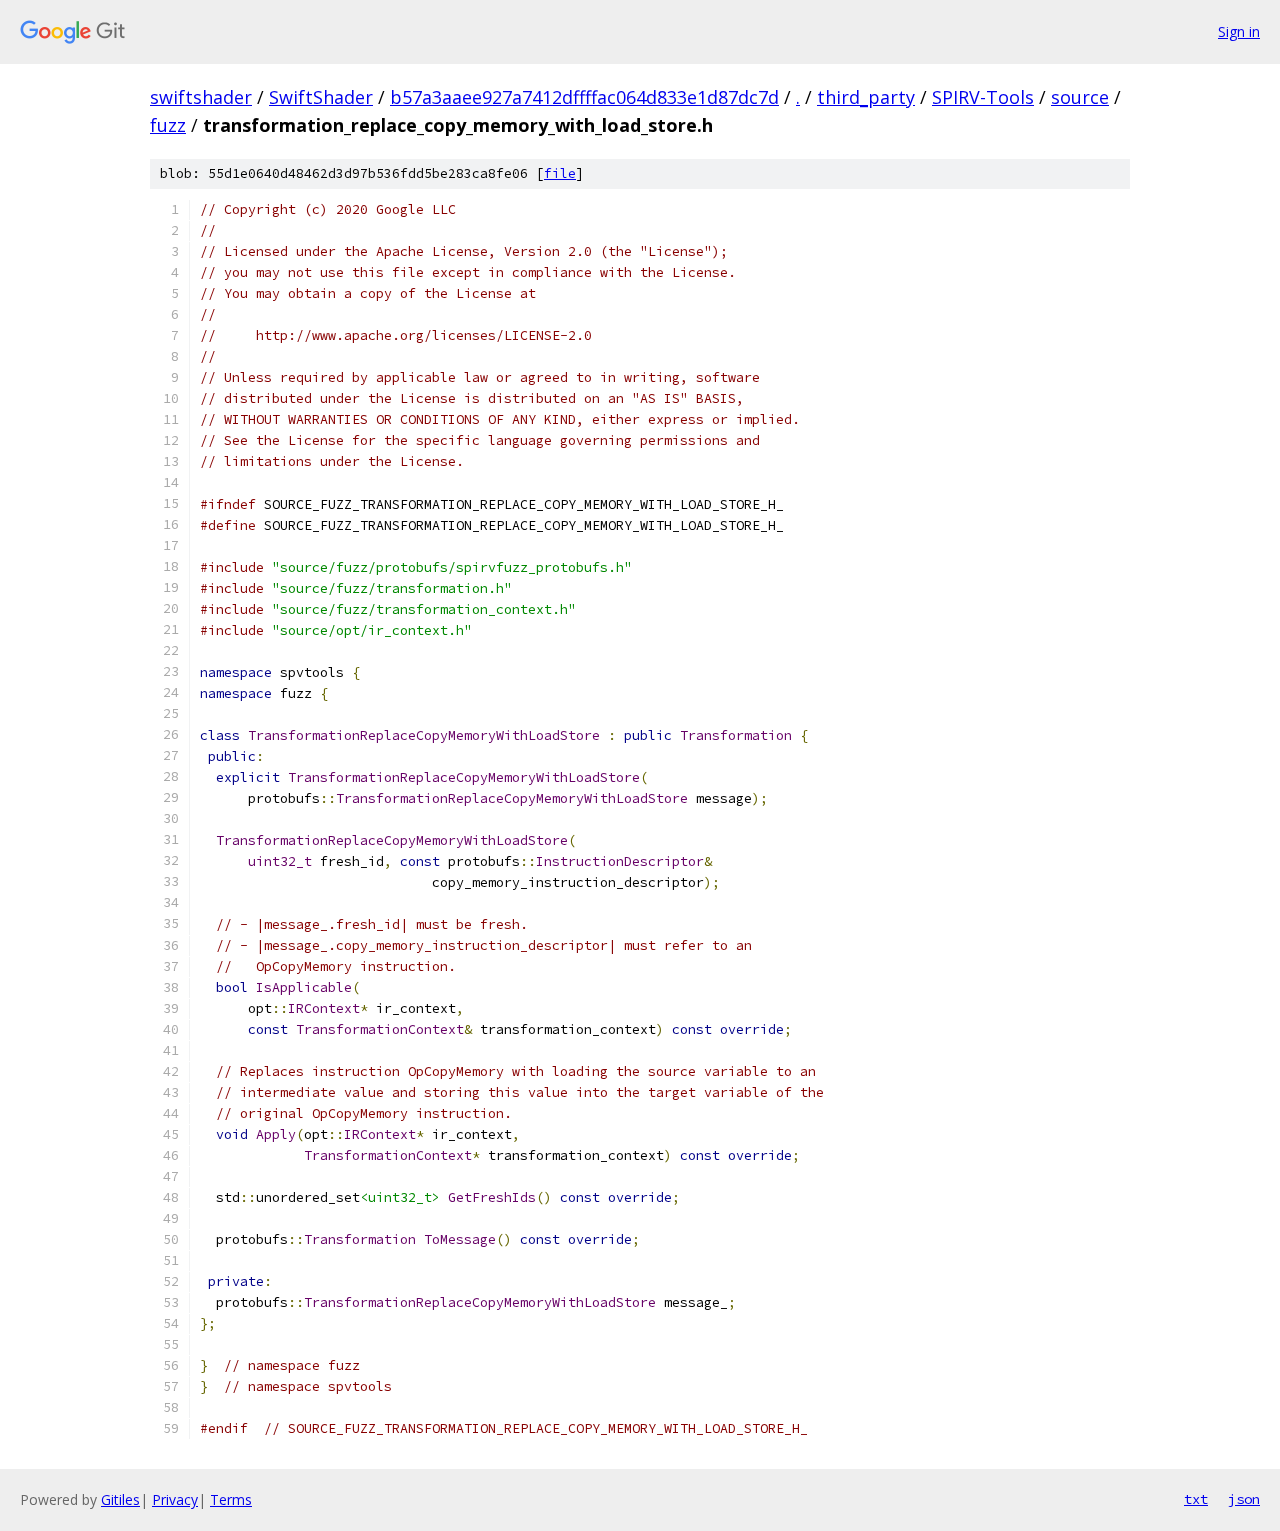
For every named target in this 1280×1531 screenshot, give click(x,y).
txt (1196, 1499)
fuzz (168, 125)
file (560, 173)
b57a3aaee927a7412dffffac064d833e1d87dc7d (584, 97)
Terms (231, 1499)
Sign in (1239, 31)
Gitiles (120, 1499)
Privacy (175, 1499)
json (1244, 1499)
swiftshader (201, 97)
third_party (866, 97)
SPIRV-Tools (983, 97)
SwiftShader (321, 97)
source (1080, 97)
